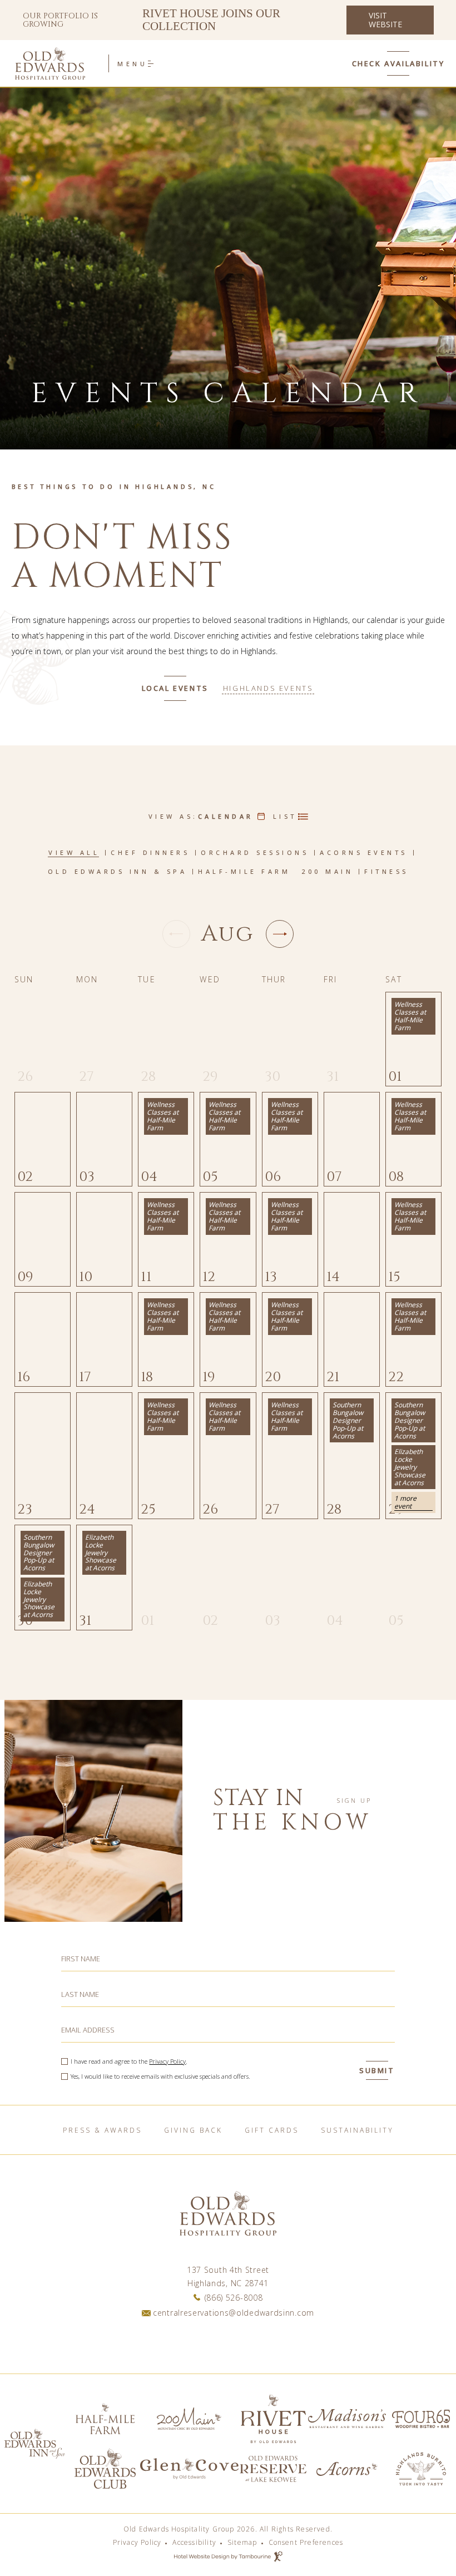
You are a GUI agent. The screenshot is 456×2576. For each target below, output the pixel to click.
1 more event (405, 1502)
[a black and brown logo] (105, 2469)
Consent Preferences (306, 2543)
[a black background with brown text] (35, 2444)
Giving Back (193, 2130)
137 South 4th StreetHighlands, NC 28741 (228, 2276)
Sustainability (357, 2130)
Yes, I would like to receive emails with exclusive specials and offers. (160, 2076)
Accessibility (194, 2543)
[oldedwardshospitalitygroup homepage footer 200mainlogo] (189, 2419)
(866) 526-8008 (234, 2298)
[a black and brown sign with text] (274, 2419)
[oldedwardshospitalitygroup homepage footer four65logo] (421, 2419)
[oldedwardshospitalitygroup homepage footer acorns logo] (347, 2469)
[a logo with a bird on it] (421, 2469)
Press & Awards (102, 2130)
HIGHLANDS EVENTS (268, 688)
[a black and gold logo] (105, 2419)
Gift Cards (272, 2130)
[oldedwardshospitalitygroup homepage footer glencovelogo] (189, 2469)
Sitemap (242, 2543)
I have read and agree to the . (129, 2061)
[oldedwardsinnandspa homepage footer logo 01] (274, 2469)
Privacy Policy (167, 2061)
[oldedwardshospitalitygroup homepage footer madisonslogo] (347, 2419)
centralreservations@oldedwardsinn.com (234, 2313)
